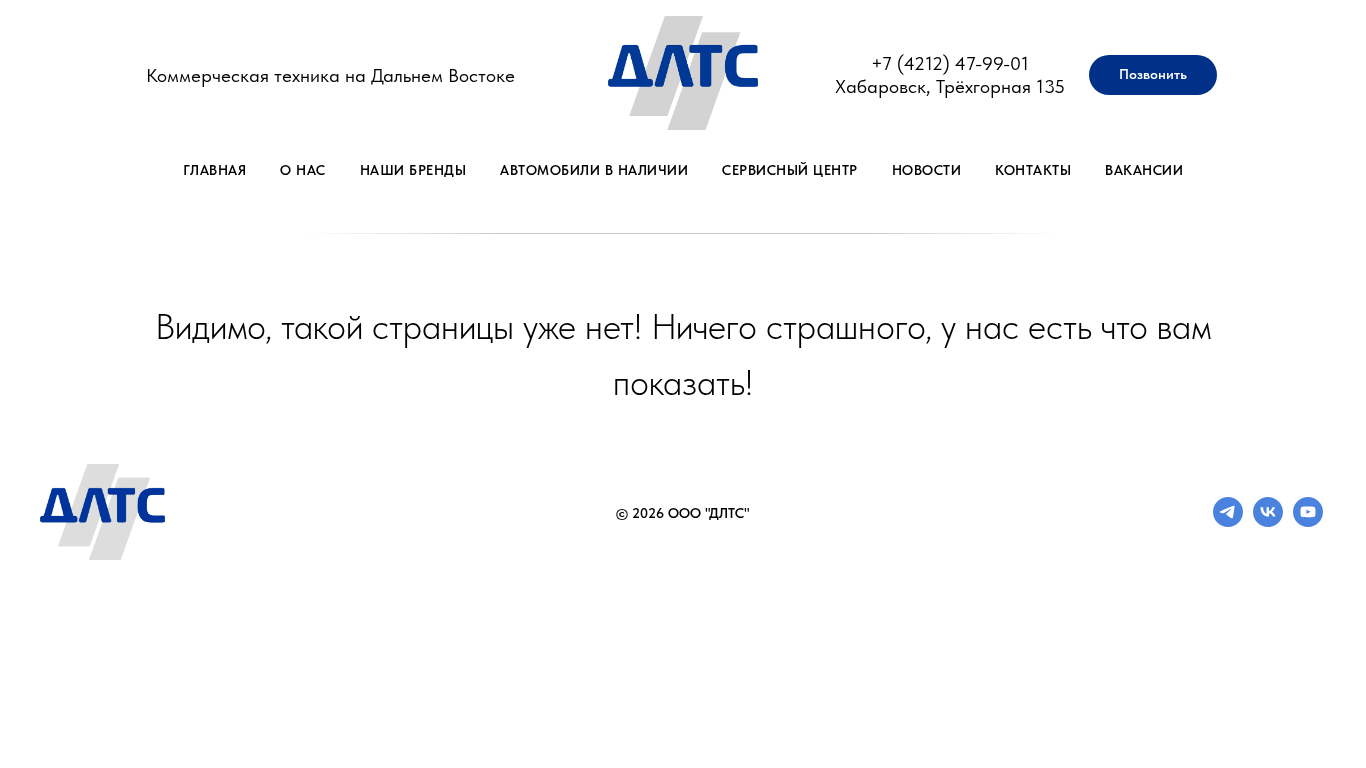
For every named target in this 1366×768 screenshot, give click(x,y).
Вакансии (1144, 170)
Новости (927, 170)
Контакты (1033, 170)
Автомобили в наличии (594, 170)
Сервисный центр (790, 170)
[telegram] (1228, 521)
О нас (303, 170)
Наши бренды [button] (413, 170)
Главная (215, 170)
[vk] (1268, 521)
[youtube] (1308, 521)
